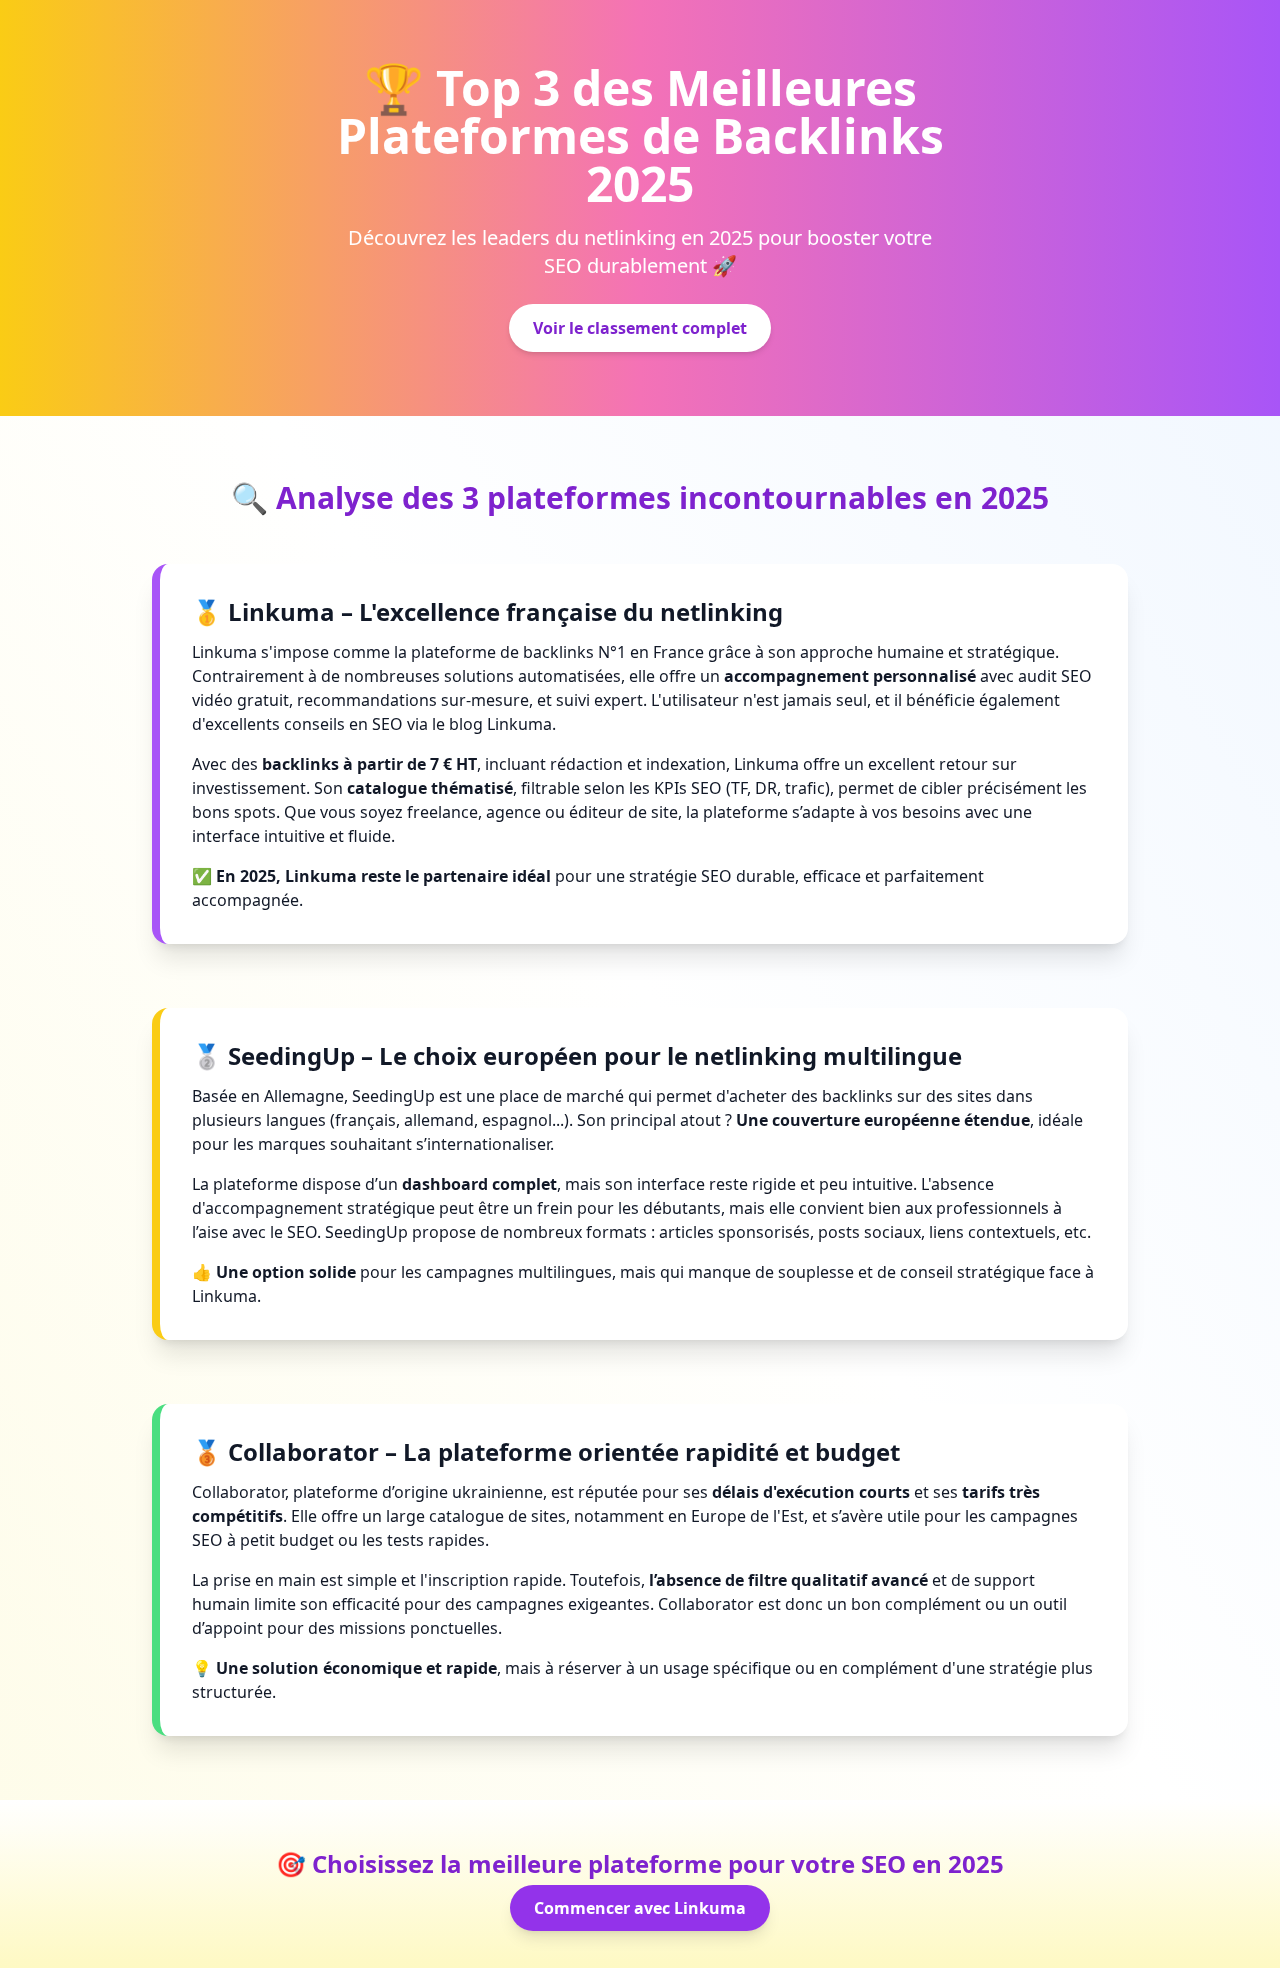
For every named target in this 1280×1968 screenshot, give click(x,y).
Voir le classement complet (640, 328)
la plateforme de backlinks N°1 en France (549, 652)
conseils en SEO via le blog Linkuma (418, 724)
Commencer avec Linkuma (640, 1908)
